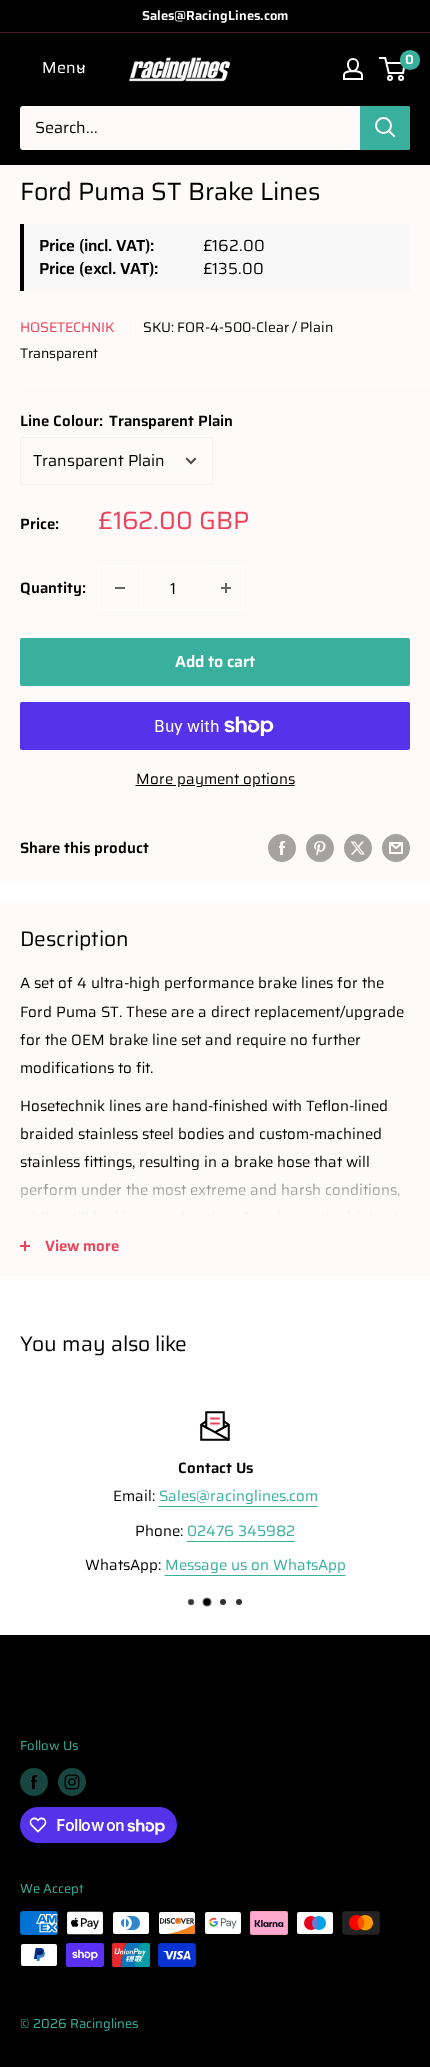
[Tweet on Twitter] (358, 847)
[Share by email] (396, 847)
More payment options (215, 779)
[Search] (385, 128)
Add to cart (215, 661)
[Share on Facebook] (282, 847)
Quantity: (53, 588)
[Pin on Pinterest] (320, 847)
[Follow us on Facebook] (34, 1782)
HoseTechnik (67, 327)
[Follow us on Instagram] (72, 1782)
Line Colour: (126, 421)
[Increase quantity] (226, 588)
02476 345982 (241, 1530)
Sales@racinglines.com (238, 1496)
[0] (393, 69)
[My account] (353, 69)
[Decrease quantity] (120, 588)
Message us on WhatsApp (255, 1565)
